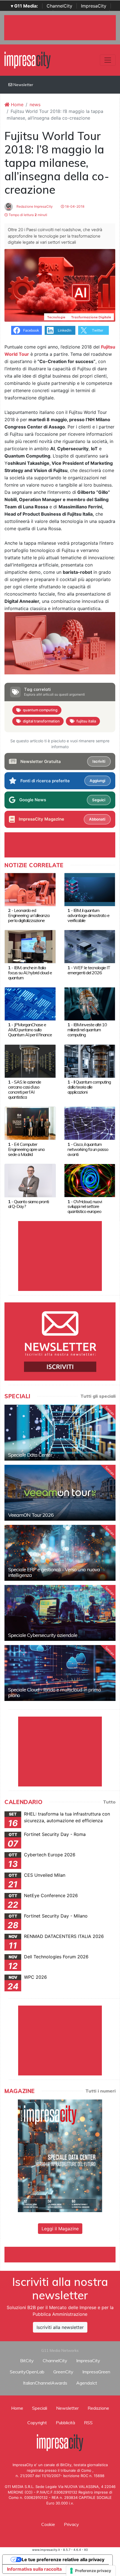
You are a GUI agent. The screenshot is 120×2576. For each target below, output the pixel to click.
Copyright (37, 2423)
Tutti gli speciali (98, 1396)
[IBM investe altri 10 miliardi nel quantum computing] (90, 1003)
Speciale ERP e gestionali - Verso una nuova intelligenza (54, 1572)
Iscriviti (99, 761)
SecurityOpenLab (27, 2372)
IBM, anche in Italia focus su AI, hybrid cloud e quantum (30, 973)
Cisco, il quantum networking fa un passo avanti (88, 1149)
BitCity (27, 2361)
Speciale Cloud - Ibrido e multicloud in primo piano (54, 1692)
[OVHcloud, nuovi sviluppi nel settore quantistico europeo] (90, 1180)
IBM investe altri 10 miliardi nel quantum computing (87, 1030)
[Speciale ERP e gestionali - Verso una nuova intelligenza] (60, 1553)
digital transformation (41, 721)
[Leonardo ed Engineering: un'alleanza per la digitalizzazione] (30, 889)
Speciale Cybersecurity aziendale (43, 1635)
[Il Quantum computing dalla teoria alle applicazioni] (90, 1061)
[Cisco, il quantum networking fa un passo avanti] (90, 1123)
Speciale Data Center (30, 1455)
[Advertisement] (62, 2254)
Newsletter (23, 85)
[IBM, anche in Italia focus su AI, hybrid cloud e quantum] (30, 946)
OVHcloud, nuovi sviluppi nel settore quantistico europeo (85, 1207)
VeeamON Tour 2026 (31, 1515)
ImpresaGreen (96, 2372)
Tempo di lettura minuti (27, 215)
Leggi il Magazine (60, 2229)
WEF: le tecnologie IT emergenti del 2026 (89, 970)
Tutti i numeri (100, 2091)
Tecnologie (56, 317)
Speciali (40, 2408)
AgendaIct (87, 2383)
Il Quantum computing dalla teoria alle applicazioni (89, 1087)
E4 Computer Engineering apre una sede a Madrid (26, 1149)
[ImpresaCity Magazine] (60, 2155)
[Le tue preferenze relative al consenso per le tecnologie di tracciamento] (91, 2571)
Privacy (71, 2524)
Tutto (109, 1802)
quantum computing (40, 710)
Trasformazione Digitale (91, 317)
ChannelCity (59, 6)
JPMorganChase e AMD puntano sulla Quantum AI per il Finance (30, 1030)
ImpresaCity (94, 6)
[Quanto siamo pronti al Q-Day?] (30, 1180)
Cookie (48, 2524)
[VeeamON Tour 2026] (60, 1493)
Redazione (98, 2408)
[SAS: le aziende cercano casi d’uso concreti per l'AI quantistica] (30, 1061)
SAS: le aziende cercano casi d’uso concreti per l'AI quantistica (25, 1089)
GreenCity (63, 2372)
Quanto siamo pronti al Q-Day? (28, 1204)
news (35, 105)
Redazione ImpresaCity (34, 206)
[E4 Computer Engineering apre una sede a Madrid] (30, 1123)
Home (16, 105)
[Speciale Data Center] (60, 1433)
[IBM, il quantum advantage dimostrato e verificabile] (90, 889)
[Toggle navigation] (108, 60)
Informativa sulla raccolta (34, 2569)
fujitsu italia (86, 721)
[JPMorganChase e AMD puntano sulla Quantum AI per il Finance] (30, 1003)
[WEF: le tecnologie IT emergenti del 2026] (90, 946)
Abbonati (97, 819)
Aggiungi (97, 781)
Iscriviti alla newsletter (60, 2327)
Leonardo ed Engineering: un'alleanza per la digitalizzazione (29, 915)
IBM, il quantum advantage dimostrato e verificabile (88, 915)
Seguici (99, 800)
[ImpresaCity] (27, 60)
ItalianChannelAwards (45, 2383)
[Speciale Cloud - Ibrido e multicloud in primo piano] (60, 1673)
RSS (88, 2423)
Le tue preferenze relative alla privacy (63, 2560)
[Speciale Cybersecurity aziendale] (60, 1613)
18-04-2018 (74, 206)
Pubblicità (65, 2423)
